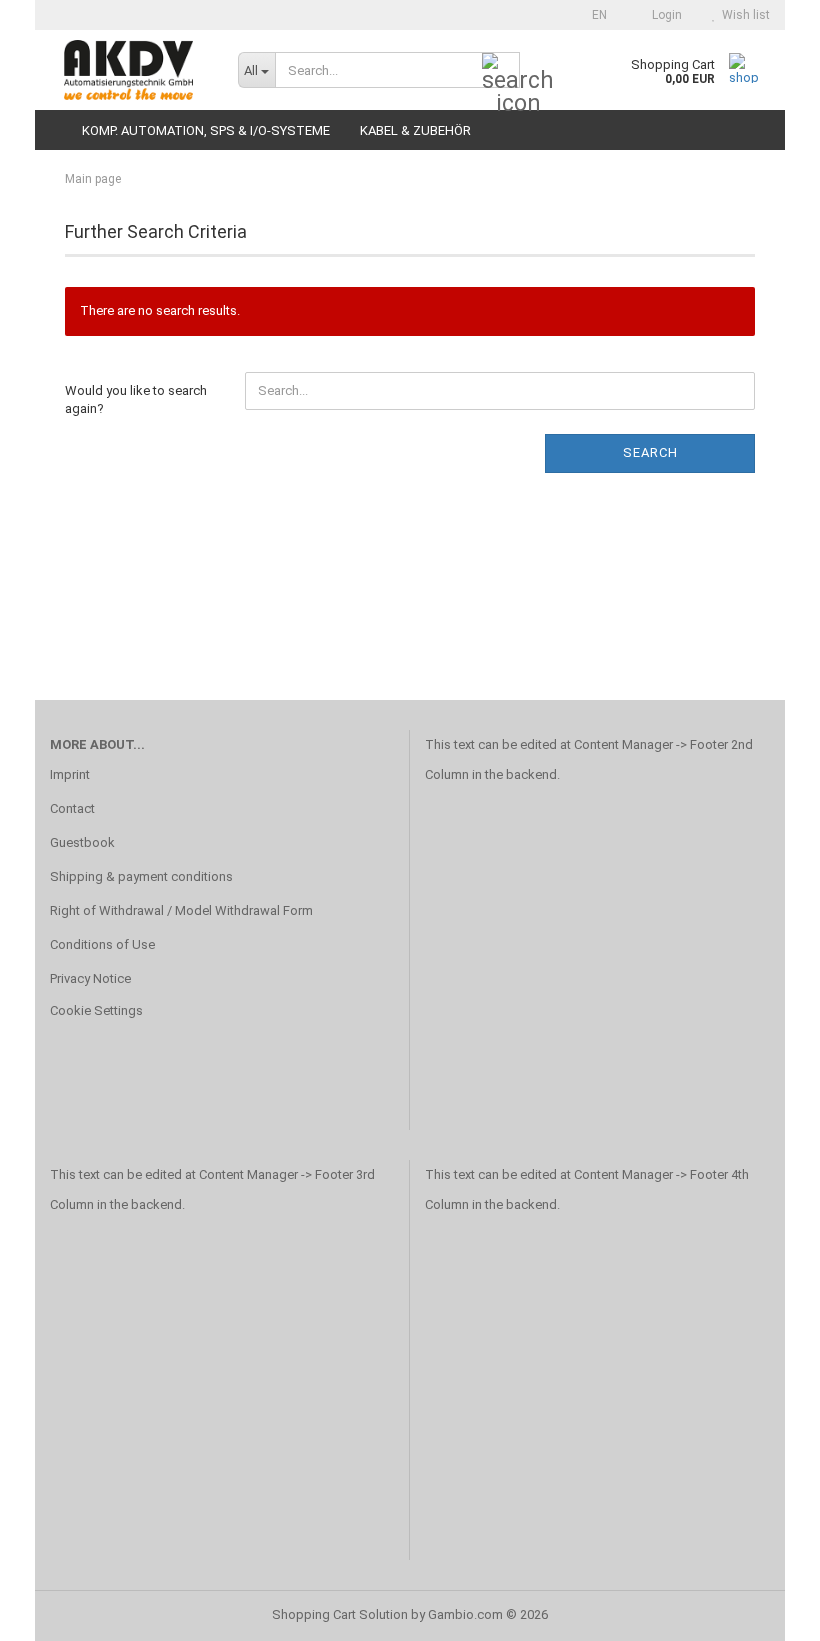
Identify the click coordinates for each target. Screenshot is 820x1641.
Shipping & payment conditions (141, 876)
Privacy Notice (90, 978)
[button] (593, 15)
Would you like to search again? (136, 400)
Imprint (70, 774)
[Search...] (501, 71)
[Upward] (765, 1611)
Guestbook (82, 842)
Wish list (743, 15)
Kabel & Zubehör (415, 130)
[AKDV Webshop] (129, 70)
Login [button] (664, 15)
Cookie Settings (96, 1010)
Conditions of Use (102, 944)
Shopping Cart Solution (340, 1614)
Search (650, 452)
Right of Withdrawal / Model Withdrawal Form (181, 910)
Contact (72, 808)
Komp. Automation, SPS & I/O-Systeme (206, 130)
